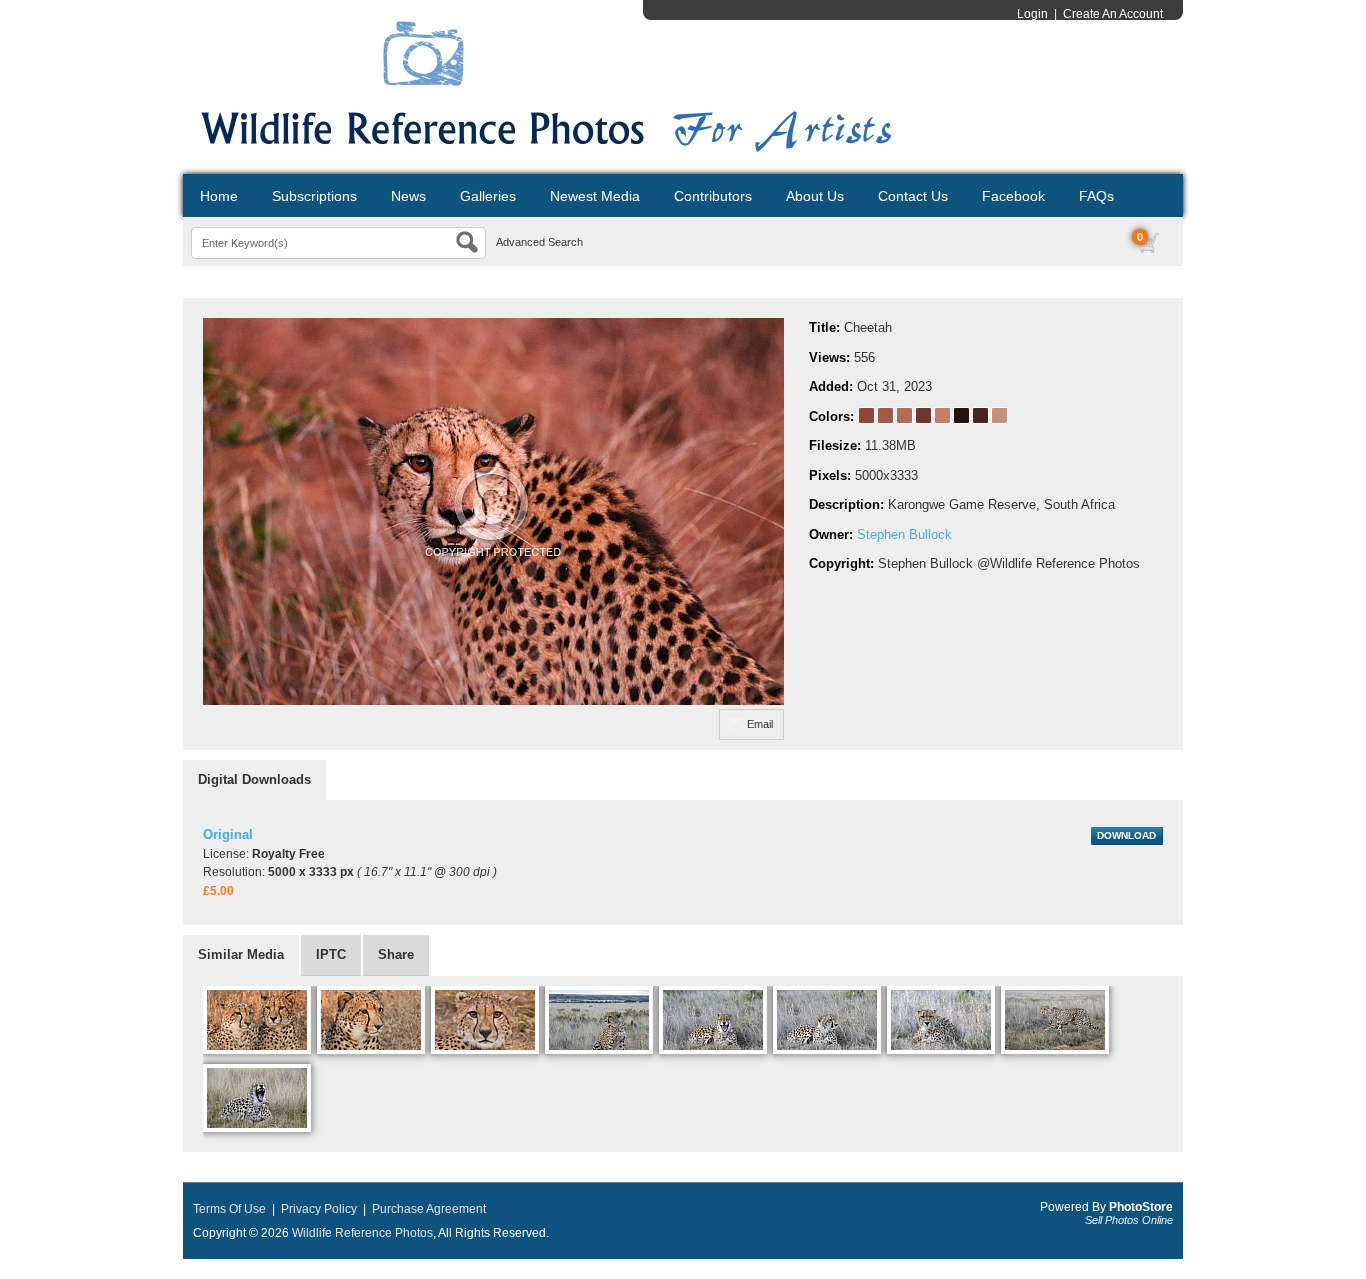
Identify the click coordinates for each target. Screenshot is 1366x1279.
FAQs (1096, 196)
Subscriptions (314, 196)
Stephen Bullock (904, 534)
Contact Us (913, 196)
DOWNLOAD (1126, 835)
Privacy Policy (319, 1209)
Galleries (488, 196)
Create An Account (1113, 14)
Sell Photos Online (1129, 1220)
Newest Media (595, 196)
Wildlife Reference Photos (362, 1233)
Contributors (713, 196)
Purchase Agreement (429, 1209)
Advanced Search (539, 242)
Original (228, 834)
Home (219, 196)
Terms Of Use (229, 1209)
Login (1032, 14)
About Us (815, 196)
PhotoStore (1141, 1207)
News (408, 196)
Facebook (1013, 196)
